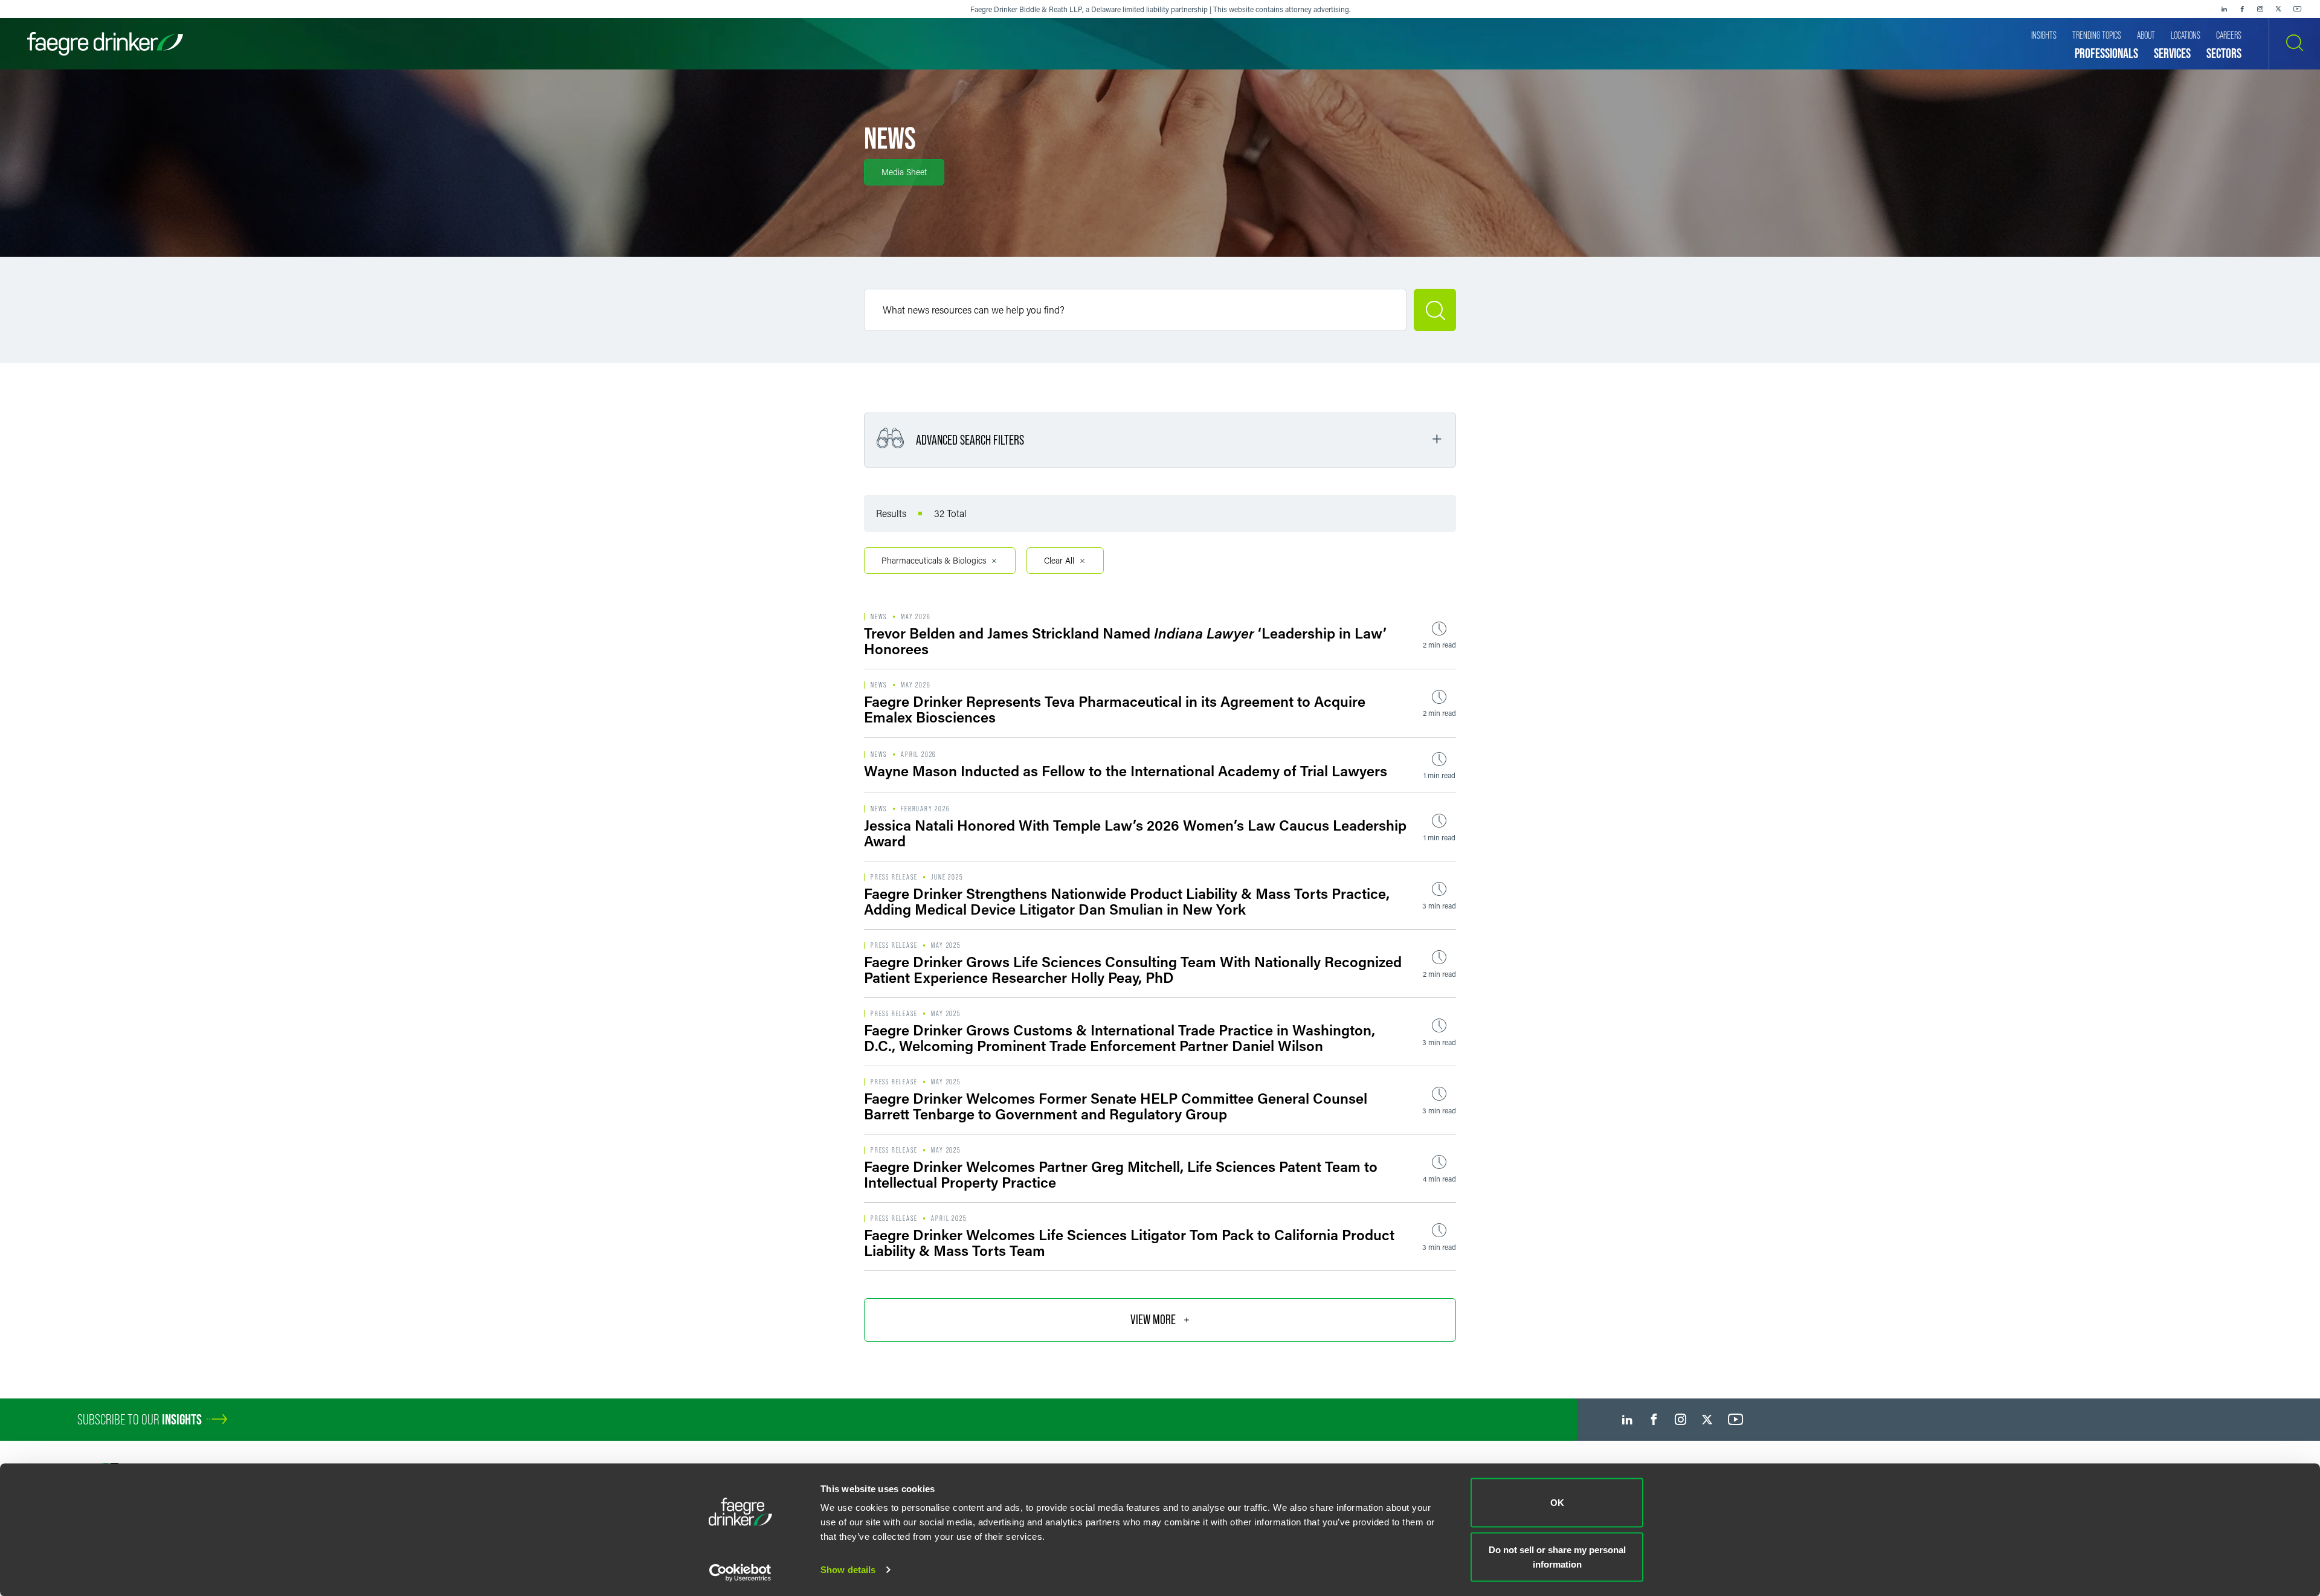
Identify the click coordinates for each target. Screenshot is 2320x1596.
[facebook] (2242, 9)
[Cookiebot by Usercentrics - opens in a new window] (740, 1572)
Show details (848, 1570)
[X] (2278, 9)
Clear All (1059, 560)
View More (1153, 1320)
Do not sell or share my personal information (1557, 1556)
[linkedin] (2224, 9)
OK (1557, 1503)
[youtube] (2298, 9)
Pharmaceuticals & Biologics (934, 560)
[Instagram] (2260, 9)
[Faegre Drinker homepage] (105, 44)
